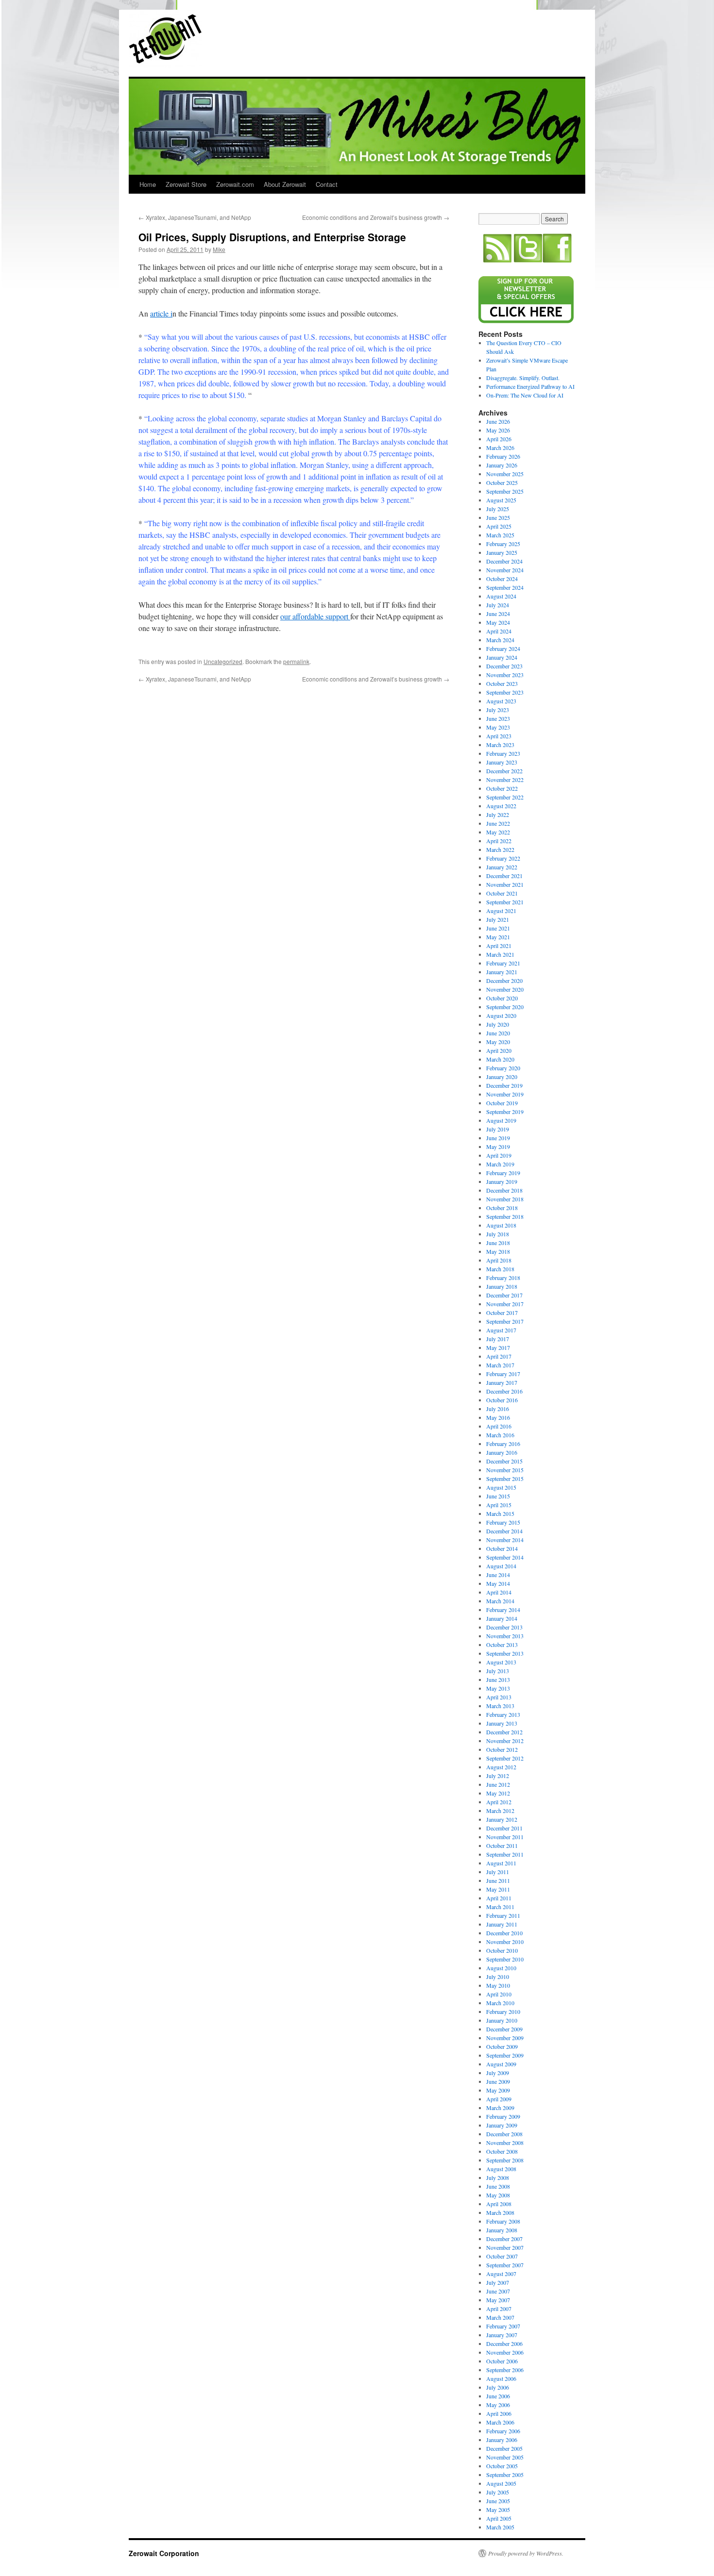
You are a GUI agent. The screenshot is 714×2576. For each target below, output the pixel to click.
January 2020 (502, 1077)
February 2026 (503, 456)
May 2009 (498, 2090)
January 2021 (502, 972)
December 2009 (504, 2029)
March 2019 (500, 1164)
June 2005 (498, 2501)
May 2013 (498, 1688)
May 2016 (498, 1417)
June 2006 (498, 2396)
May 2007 (498, 2300)
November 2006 (505, 2352)
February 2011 (503, 1915)
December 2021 (504, 876)
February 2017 (503, 1374)
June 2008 (498, 2186)
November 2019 (505, 1094)
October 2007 (502, 2256)
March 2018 (500, 1269)
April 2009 (499, 2099)
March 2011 (500, 1907)
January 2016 (502, 1452)
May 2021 (498, 937)
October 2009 (502, 2046)
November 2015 (505, 1470)
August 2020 (501, 1015)
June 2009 (498, 2081)
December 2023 (504, 666)
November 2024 (505, 570)
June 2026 (498, 421)
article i (161, 313)
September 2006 (505, 2370)
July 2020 (498, 1024)
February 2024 (503, 648)
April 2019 (499, 1155)
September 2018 (505, 1216)
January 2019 (502, 1181)
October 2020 (502, 998)
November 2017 (505, 1304)
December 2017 (504, 1295)
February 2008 (503, 2221)
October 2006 (502, 2361)
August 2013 (501, 1662)
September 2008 (505, 2160)
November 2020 (505, 989)
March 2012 (500, 1811)
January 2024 (502, 657)
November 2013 (505, 1636)
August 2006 (501, 2378)
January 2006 (502, 2440)
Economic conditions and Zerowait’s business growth (376, 217)
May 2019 (498, 1147)
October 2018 (502, 1208)
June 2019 (498, 1138)
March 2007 (500, 2317)
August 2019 (501, 1120)
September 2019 (505, 1112)
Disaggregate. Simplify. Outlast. (523, 378)
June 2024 (498, 614)
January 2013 (502, 1723)
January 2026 (502, 465)
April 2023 (499, 736)
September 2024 (505, 587)
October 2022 (502, 788)
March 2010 (500, 2003)
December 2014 (504, 1531)
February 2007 (503, 2326)
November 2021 (505, 884)
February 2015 (503, 1522)
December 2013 (504, 1627)
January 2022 (502, 867)
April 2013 (499, 1697)
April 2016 (499, 1426)
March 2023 (500, 745)
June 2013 (498, 1679)
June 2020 (498, 1033)
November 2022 (505, 780)
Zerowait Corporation (165, 39)
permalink (296, 661)
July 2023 (498, 710)
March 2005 (500, 2527)
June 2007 (498, 2291)
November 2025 (505, 474)
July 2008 (498, 2177)
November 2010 (505, 1942)
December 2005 (504, 2448)
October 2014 (502, 1548)
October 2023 (502, 683)
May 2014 (498, 1583)
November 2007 (505, 2247)
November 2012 (505, 1741)
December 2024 (504, 561)
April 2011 (499, 1898)
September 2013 (505, 1653)
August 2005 (501, 2483)
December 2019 (504, 1085)
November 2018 (505, 1199)
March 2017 (500, 1365)
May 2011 (498, 1889)
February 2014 (503, 1610)
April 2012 (499, 1802)
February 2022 (503, 858)
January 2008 (502, 2230)
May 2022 (498, 832)
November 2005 (505, 2457)
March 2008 (500, 2212)
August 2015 (501, 1487)
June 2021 (498, 928)
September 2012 (505, 1758)
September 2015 (505, 1479)
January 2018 (502, 1286)
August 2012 (501, 1767)
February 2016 (503, 1444)
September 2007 (505, 2265)
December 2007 (504, 2239)
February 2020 (503, 1068)
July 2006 (498, 2387)
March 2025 (500, 535)
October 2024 (502, 579)
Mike (219, 249)
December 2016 (504, 1391)
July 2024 (498, 605)
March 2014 (500, 1601)
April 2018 (499, 1260)
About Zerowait (285, 184)
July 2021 (498, 919)
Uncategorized (223, 661)
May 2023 (498, 727)
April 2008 (499, 2204)
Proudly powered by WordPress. (526, 2553)
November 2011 (505, 1837)
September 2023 (505, 692)
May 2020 (498, 1042)
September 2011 (505, 1854)
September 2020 (505, 1007)
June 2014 (498, 1575)
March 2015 (500, 1513)
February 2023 (503, 753)
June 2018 (498, 1243)
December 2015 (504, 1461)
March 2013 (500, 1706)
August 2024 (501, 596)
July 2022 (498, 814)
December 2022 (504, 771)
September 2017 (505, 1321)
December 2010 (504, 1933)
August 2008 (501, 2169)
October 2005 (502, 2466)
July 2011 (498, 1872)
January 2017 (502, 1382)
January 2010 (502, 2020)
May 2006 (498, 2405)
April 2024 (499, 631)
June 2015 (498, 1496)
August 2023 (501, 701)
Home (148, 184)
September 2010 (505, 1959)
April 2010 (499, 1994)
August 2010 (501, 1968)
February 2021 (503, 963)
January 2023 (502, 762)
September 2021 (505, 902)
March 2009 (500, 2108)
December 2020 (504, 981)
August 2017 (501, 1330)
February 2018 (503, 1278)
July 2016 (498, 1409)
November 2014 (505, 1540)
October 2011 (502, 1845)
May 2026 (498, 430)
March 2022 (500, 849)
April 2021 (499, 946)
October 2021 (502, 893)
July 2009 (498, 2073)
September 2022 (505, 797)
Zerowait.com (235, 184)
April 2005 (499, 2518)
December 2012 (504, 1732)
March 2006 (500, 2422)
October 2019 (502, 1103)
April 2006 (499, 2413)
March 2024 (500, 640)
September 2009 (505, 2055)
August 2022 (501, 806)
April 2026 (499, 439)
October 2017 (502, 1313)
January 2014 (502, 1618)
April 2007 (499, 2309)
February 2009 (503, 2116)
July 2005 (498, 2492)
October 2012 (502, 1749)
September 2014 (505, 1557)
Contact (327, 184)
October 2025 (502, 482)
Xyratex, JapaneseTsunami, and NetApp (195, 217)
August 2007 (501, 2274)
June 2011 (498, 1880)
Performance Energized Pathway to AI (530, 386)
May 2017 (498, 1347)
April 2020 (499, 1050)
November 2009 (505, 2038)
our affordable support (315, 616)
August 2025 (501, 500)
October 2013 (502, 1645)
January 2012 (502, 1819)
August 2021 (501, 911)
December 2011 (504, 1828)
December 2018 (504, 1190)
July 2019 (498, 1129)
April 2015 (499, 1505)
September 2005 (505, 2475)
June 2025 (498, 517)
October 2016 (502, 1400)
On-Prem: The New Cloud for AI (525, 395)
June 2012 (498, 1784)
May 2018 (498, 1251)
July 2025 (498, 509)
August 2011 (501, 1863)
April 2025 (499, 526)
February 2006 (503, 2431)
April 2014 (499, 1592)
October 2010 (502, 1950)
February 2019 (503, 1173)
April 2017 (499, 1356)
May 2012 (498, 1793)
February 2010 (503, 2011)
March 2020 (500, 1059)
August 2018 (501, 1225)
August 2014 (501, 1566)
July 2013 (498, 1671)
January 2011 (502, 1924)
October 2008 (502, 2151)
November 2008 (505, 2143)
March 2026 (500, 448)
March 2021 (500, 954)
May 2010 (498, 1985)
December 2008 (504, 2134)
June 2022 (498, 823)
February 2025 (503, 544)
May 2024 (498, 622)
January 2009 (502, 2125)
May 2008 (498, 2195)
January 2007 (502, 2335)
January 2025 (502, 552)
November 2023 (505, 675)
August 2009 (501, 2064)
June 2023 (498, 718)
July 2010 (498, 1977)
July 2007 (498, 2282)
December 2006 (504, 2343)
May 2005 (498, 2510)
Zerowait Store (186, 184)
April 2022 (499, 841)
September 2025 (505, 491)
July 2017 (498, 1339)
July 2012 (498, 1776)
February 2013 (503, 1714)
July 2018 (498, 1234)
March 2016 (500, 1435)
